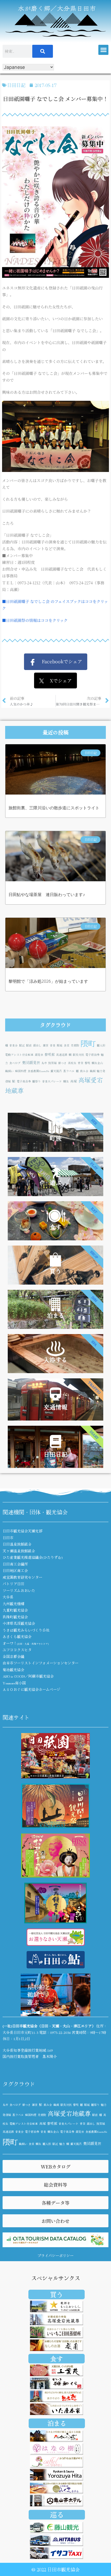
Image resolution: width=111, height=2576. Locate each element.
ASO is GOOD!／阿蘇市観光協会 (28, 1676)
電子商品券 (24, 1081)
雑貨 (46, 1045)
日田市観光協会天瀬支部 (22, 1531)
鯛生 (66, 1081)
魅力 (62, 2144)
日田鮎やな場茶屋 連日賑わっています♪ (47, 895)
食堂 (67, 1045)
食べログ (15, 1063)
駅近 (22, 1045)
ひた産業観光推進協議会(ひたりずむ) (33, 1557)
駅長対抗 (78, 1055)
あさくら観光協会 (17, 1636)
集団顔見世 (31, 1062)
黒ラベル (69, 1071)
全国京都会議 (13, 1656)
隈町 (88, 1043)
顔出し (37, 1045)
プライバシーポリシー (55, 2255)
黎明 (88, 1063)
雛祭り (37, 1081)
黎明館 (50, 1054)
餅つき (62, 1063)
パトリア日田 (13, 1584)
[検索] (43, 51)
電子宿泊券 (93, 1055)
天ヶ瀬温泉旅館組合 (19, 1551)
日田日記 (16, 85)
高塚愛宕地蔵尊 (69, 2113)
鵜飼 (93, 1071)
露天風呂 (56, 1071)
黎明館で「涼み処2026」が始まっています (48, 981)
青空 (81, 1063)
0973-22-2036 (60, 2032)
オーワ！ (26, 1643)
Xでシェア (58, 680)
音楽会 (14, 1045)
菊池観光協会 (13, 1670)
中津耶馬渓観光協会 (19, 1623)
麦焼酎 (75, 1045)
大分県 (8, 1597)
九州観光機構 (13, 1604)
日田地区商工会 (15, 1570)
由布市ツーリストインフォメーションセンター (41, 1663)
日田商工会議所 (15, 1564)
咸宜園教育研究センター (22, 1577)
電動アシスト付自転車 (19, 1055)
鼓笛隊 (53, 1063)
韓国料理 (21, 1071)
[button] (103, 50)
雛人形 (101, 1045)
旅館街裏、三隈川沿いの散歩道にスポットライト (54, 808)
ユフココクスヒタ (17, 1650)
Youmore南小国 (14, 1683)
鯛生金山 (97, 1063)
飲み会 (84, 1071)
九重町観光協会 (15, 1610)
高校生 (72, 1063)
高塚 (74, 1081)
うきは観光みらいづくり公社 (26, 1630)
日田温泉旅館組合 (17, 1544)
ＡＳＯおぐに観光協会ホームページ (31, 1689)
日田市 (8, 1538)
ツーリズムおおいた (19, 1590)
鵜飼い (9, 1071)
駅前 (29, 1045)
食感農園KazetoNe (38, 1071)
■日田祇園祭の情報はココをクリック (35, 620)
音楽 (53, 1045)
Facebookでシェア (59, 661)
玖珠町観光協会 (15, 1617)
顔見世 (39, 1055)
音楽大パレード (52, 1081)
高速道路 (62, 1055)
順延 (60, 1045)
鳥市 (44, 1063)
